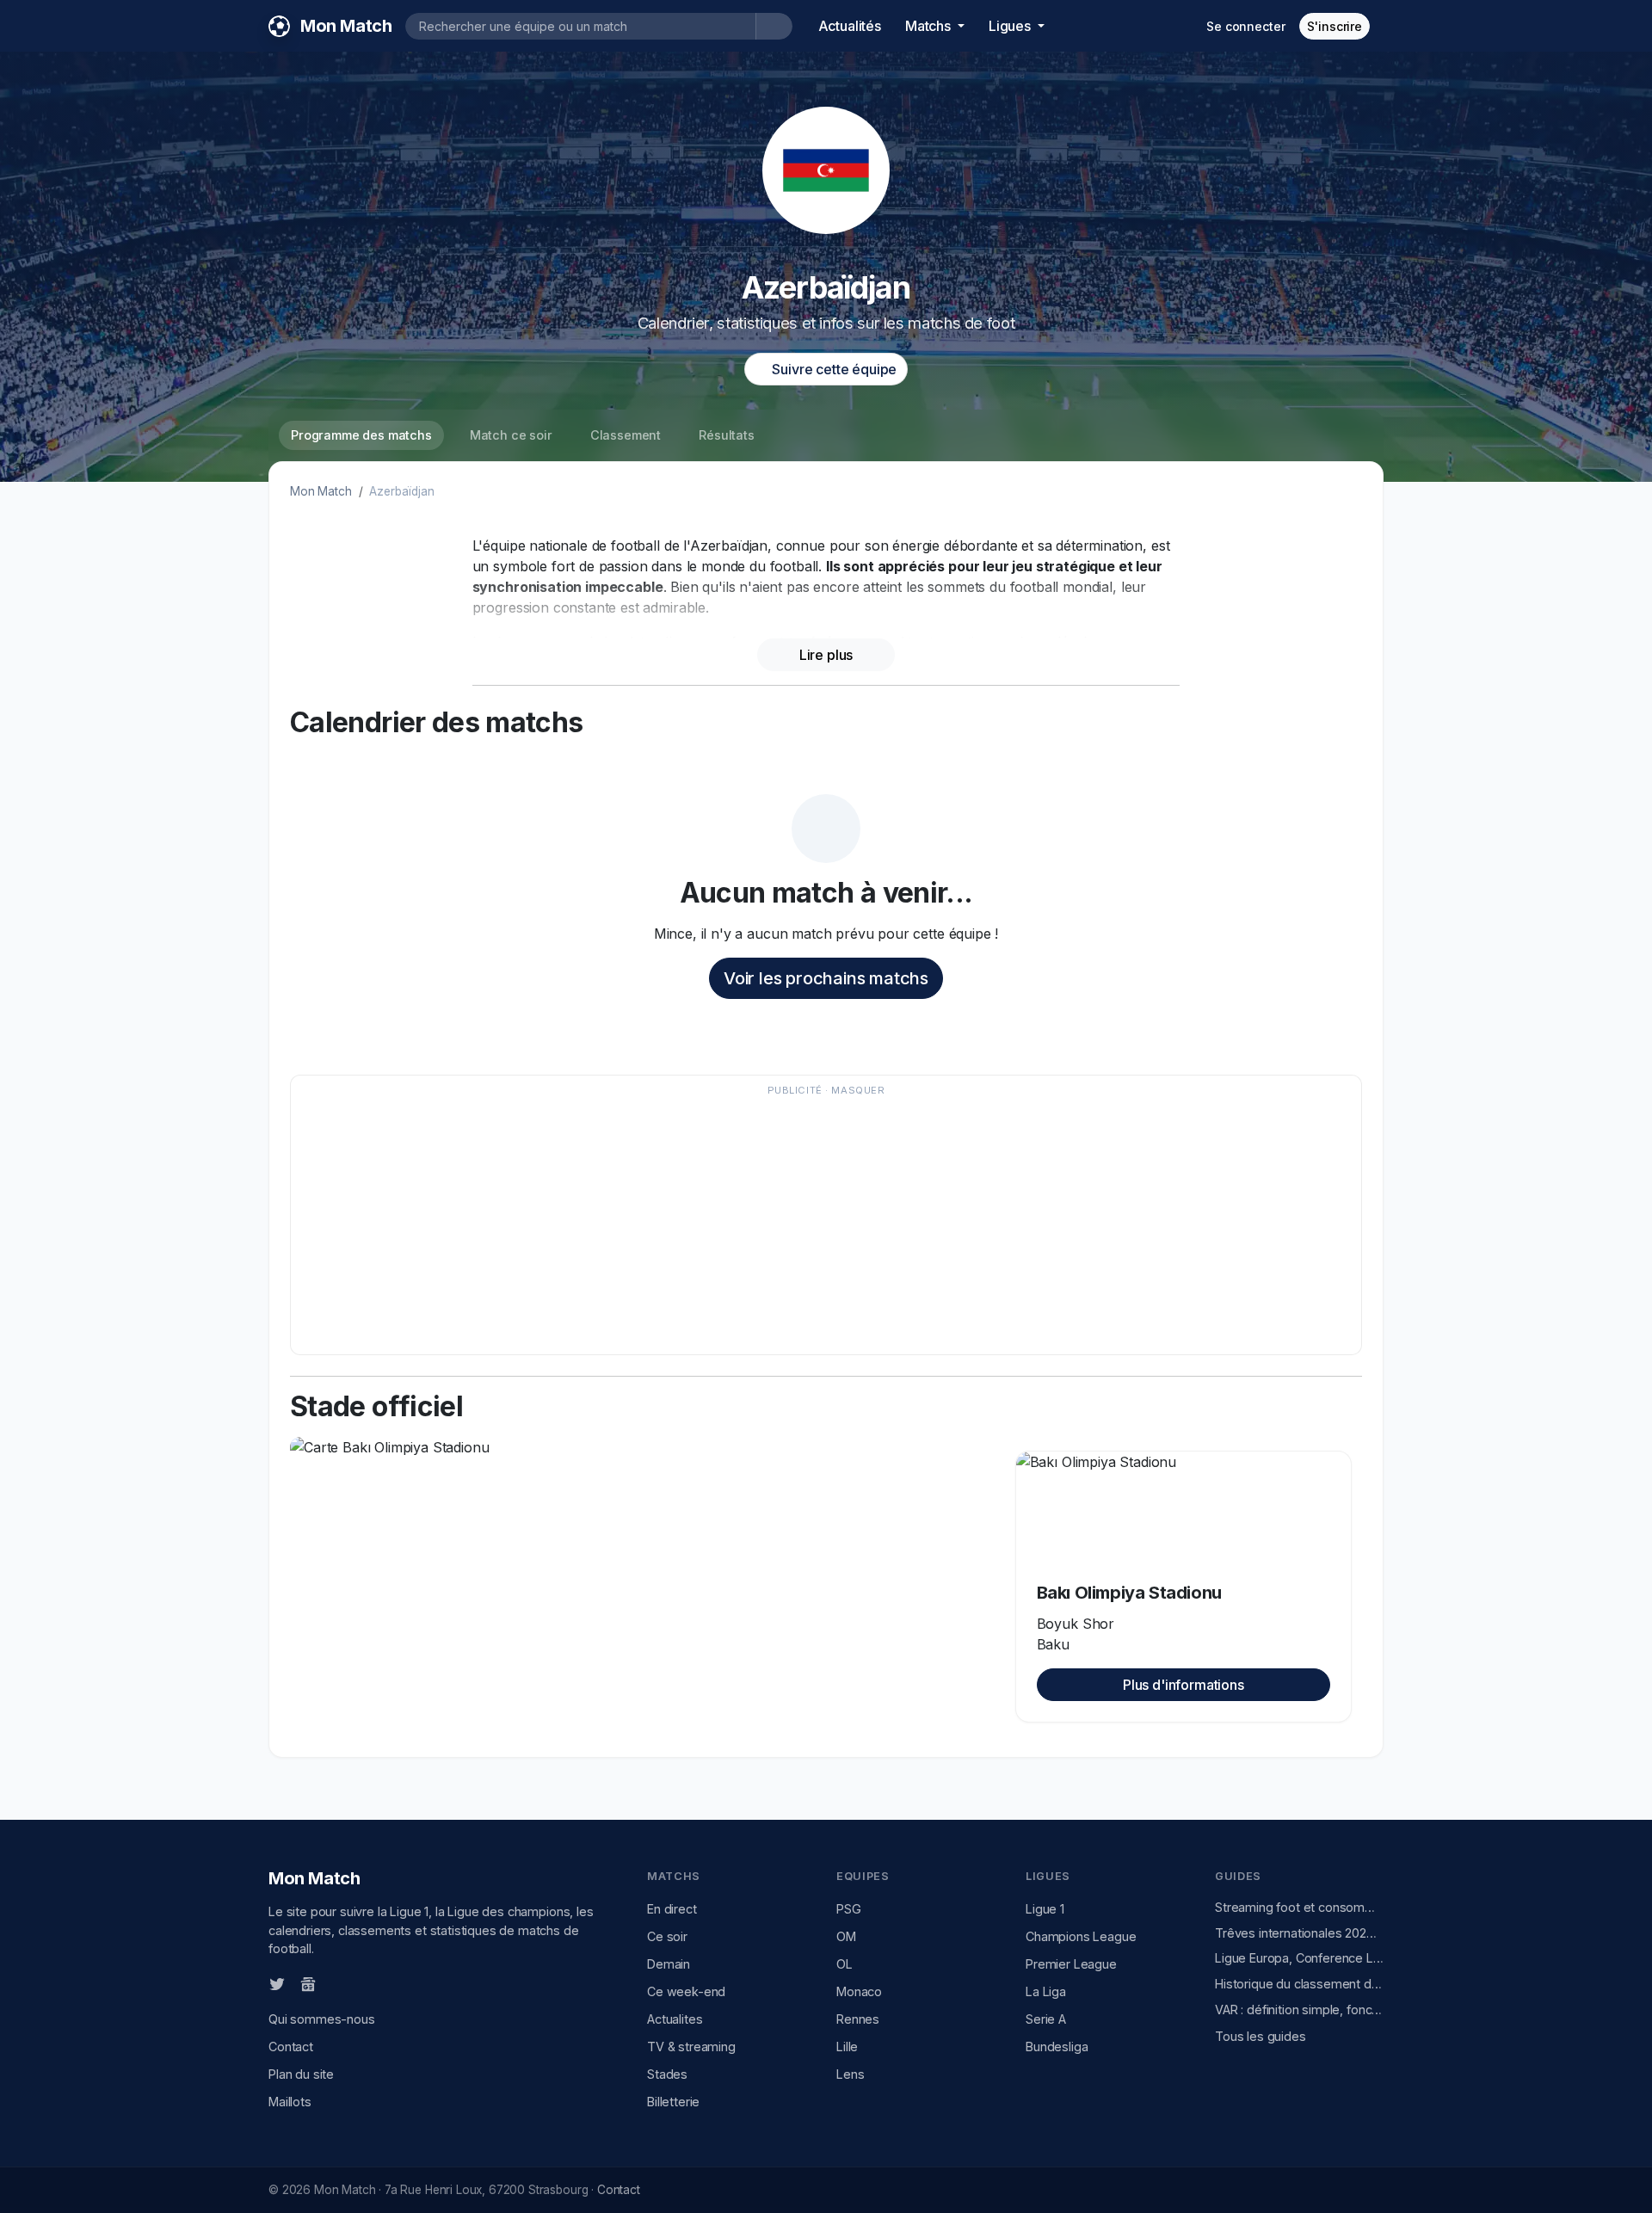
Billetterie (673, 2102)
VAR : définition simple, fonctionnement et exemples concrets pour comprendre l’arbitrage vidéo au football (1299, 2010)
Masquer (858, 1090)
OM (846, 1936)
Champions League (1081, 1936)
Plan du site (301, 2074)
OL (844, 1964)
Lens (850, 2074)
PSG (849, 1909)
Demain (669, 1964)
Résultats (727, 435)
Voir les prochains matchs (826, 978)
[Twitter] (277, 1983)
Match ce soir (511, 435)
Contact (291, 2047)
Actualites (675, 2019)
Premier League (1071, 1964)
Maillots (290, 2102)
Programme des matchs (361, 435)
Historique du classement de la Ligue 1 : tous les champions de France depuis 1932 (1299, 1984)
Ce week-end (686, 1991)
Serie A (1046, 2019)
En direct (672, 1909)
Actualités (850, 26)
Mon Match (321, 491)
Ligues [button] (1011, 26)
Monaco (859, 1991)
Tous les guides (1261, 2036)
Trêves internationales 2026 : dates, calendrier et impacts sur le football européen (1299, 1933)
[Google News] (308, 1983)
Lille (847, 2047)
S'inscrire (1335, 26)
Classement (626, 435)
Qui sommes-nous (322, 2019)
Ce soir (667, 1936)
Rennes (858, 2019)
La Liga (1046, 1991)
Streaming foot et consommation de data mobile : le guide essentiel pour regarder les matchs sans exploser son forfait (1299, 1907)
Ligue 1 (1045, 1909)
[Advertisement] (817, 1224)
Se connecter (1245, 26)
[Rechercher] (774, 26)
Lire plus (826, 655)
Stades (667, 2074)
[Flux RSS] (336, 1983)
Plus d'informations (1184, 1685)
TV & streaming (691, 2047)
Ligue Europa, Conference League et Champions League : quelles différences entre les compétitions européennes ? (1299, 1958)
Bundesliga (1057, 2047)
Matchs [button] (930, 26)
